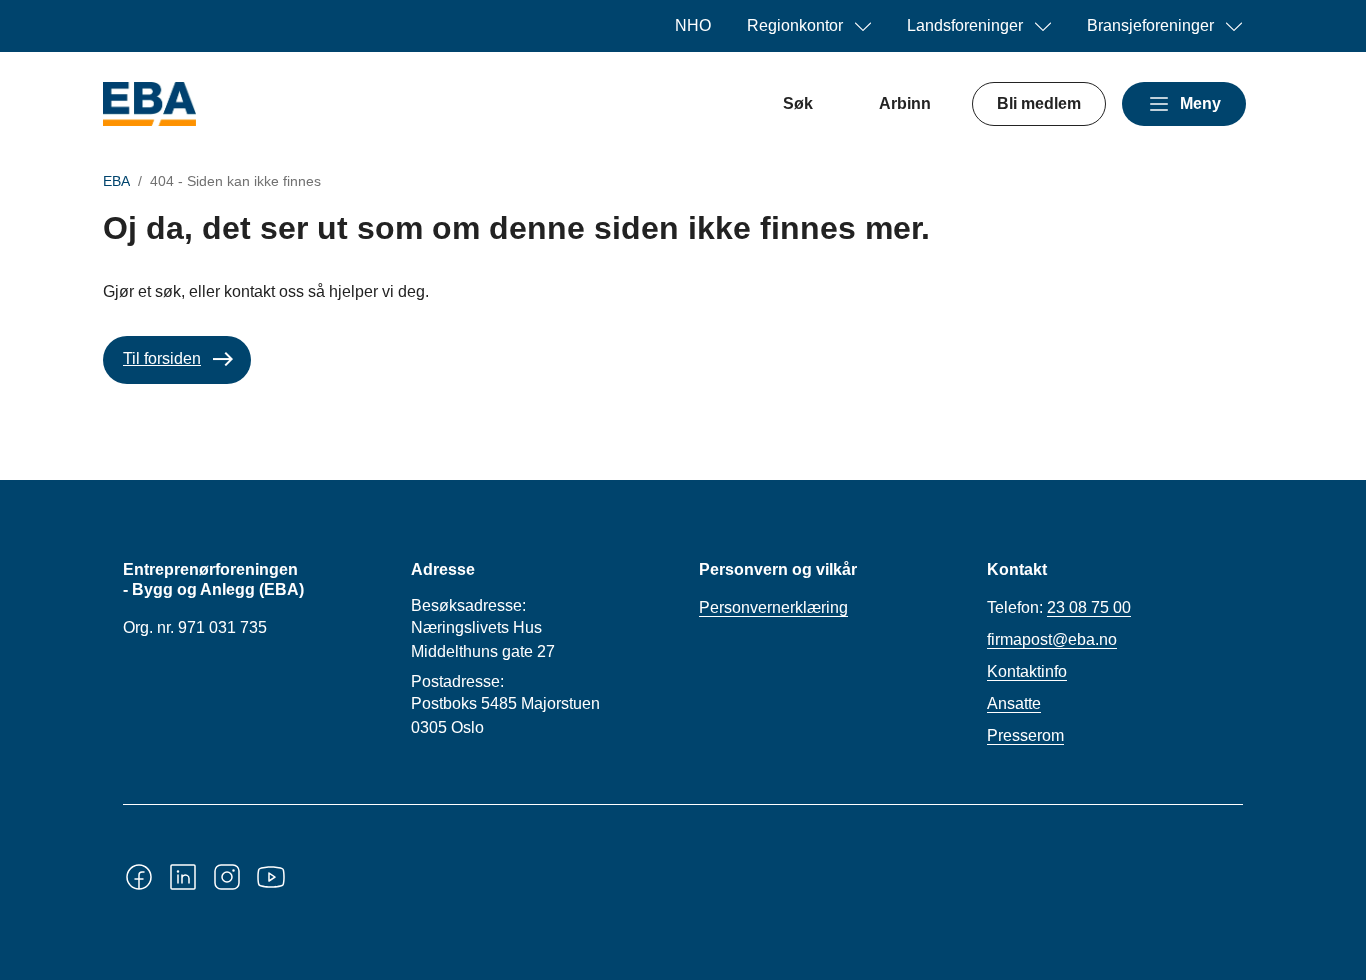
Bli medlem (1039, 103)
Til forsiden (162, 358)
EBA (116, 181)
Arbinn (905, 103)
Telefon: (1059, 607)
